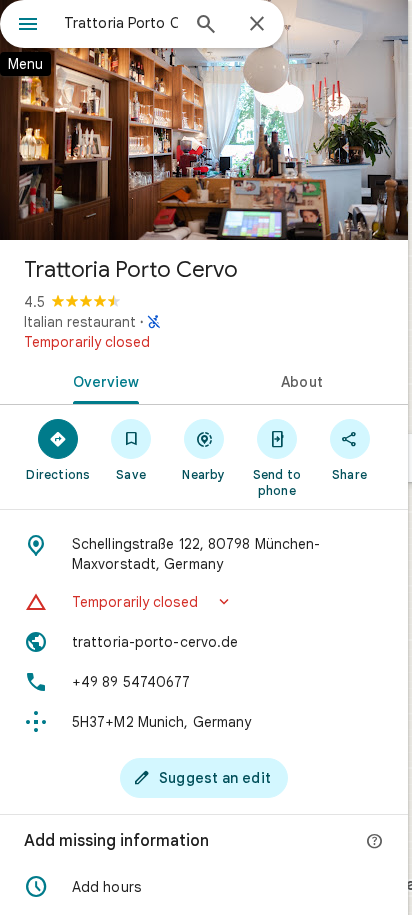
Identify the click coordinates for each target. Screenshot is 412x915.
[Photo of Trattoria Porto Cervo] (204, 120)
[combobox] (121, 23)
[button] (204, 602)
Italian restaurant (80, 322)
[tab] (102, 380)
